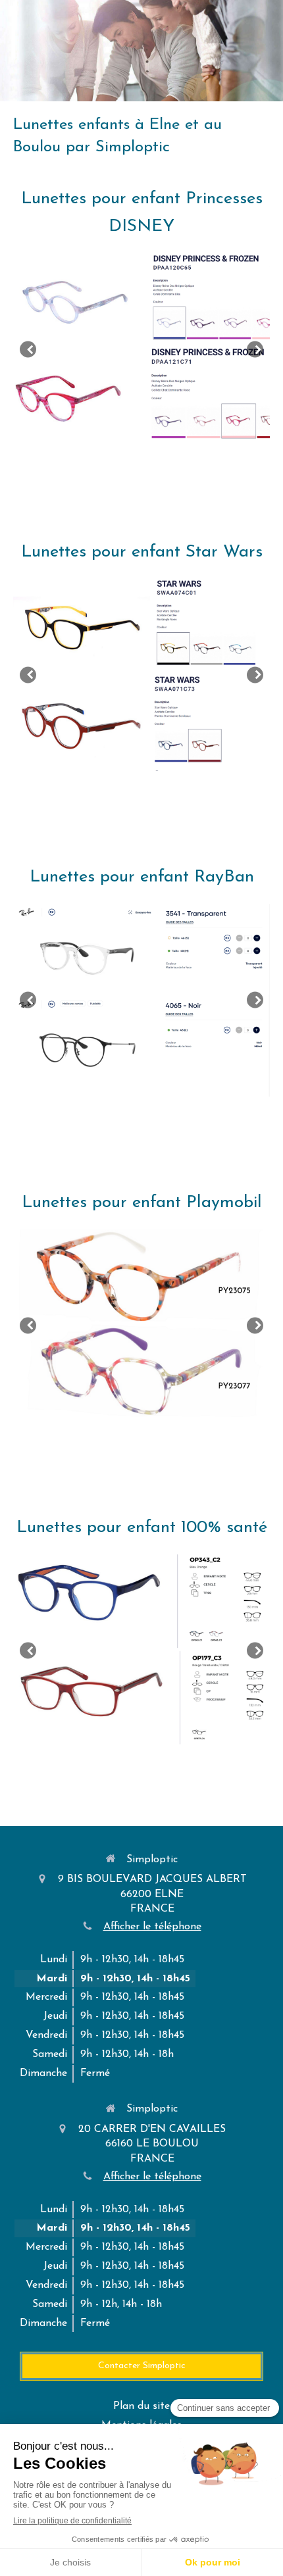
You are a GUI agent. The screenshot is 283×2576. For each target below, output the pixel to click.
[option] (141, 350)
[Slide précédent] (28, 350)
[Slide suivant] (255, 350)
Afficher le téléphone (152, 1927)
